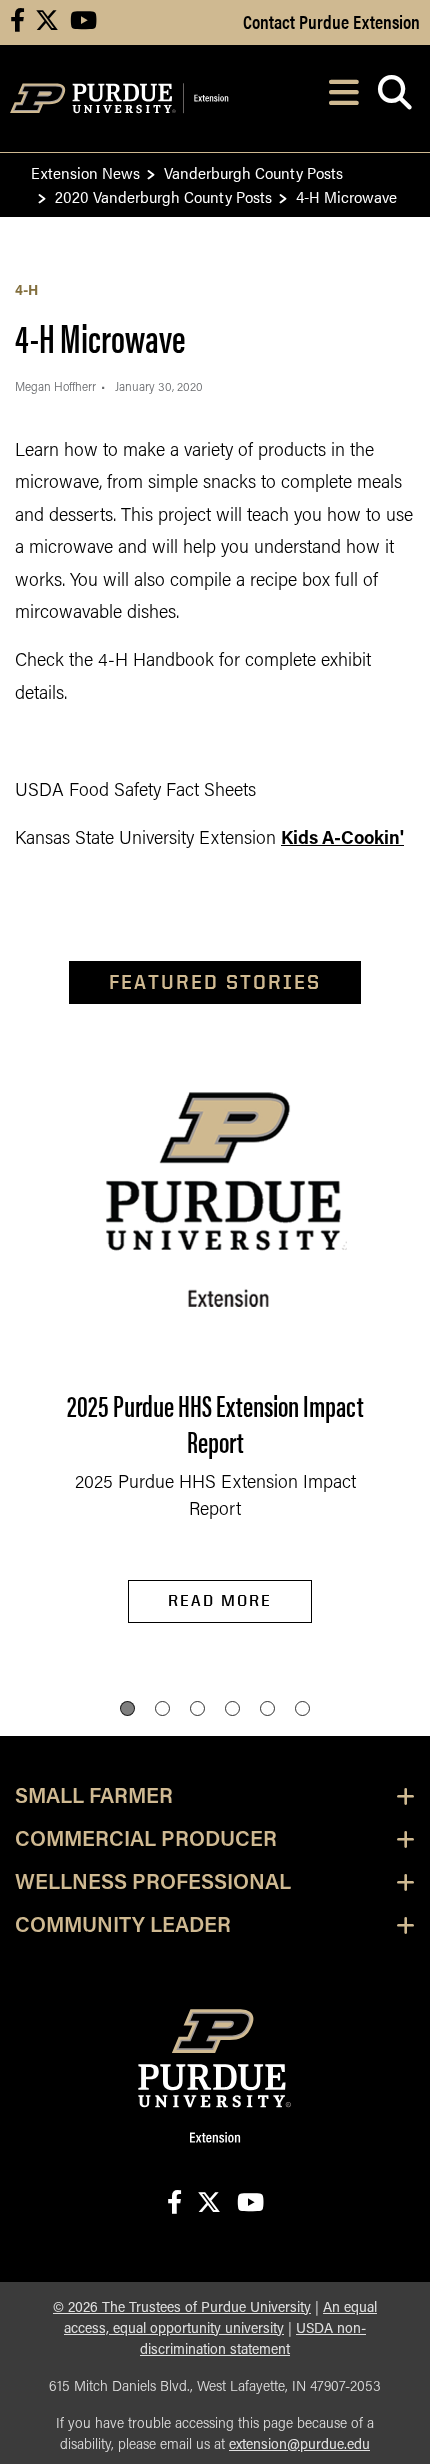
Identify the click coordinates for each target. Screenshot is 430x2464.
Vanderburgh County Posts (253, 172)
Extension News (85, 172)
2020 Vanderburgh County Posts (163, 196)
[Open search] (394, 98)
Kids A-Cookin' (342, 840)
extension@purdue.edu (299, 2445)
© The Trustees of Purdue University (182, 2308)
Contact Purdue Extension (331, 21)
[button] (127, 1708)
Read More (220, 1600)
